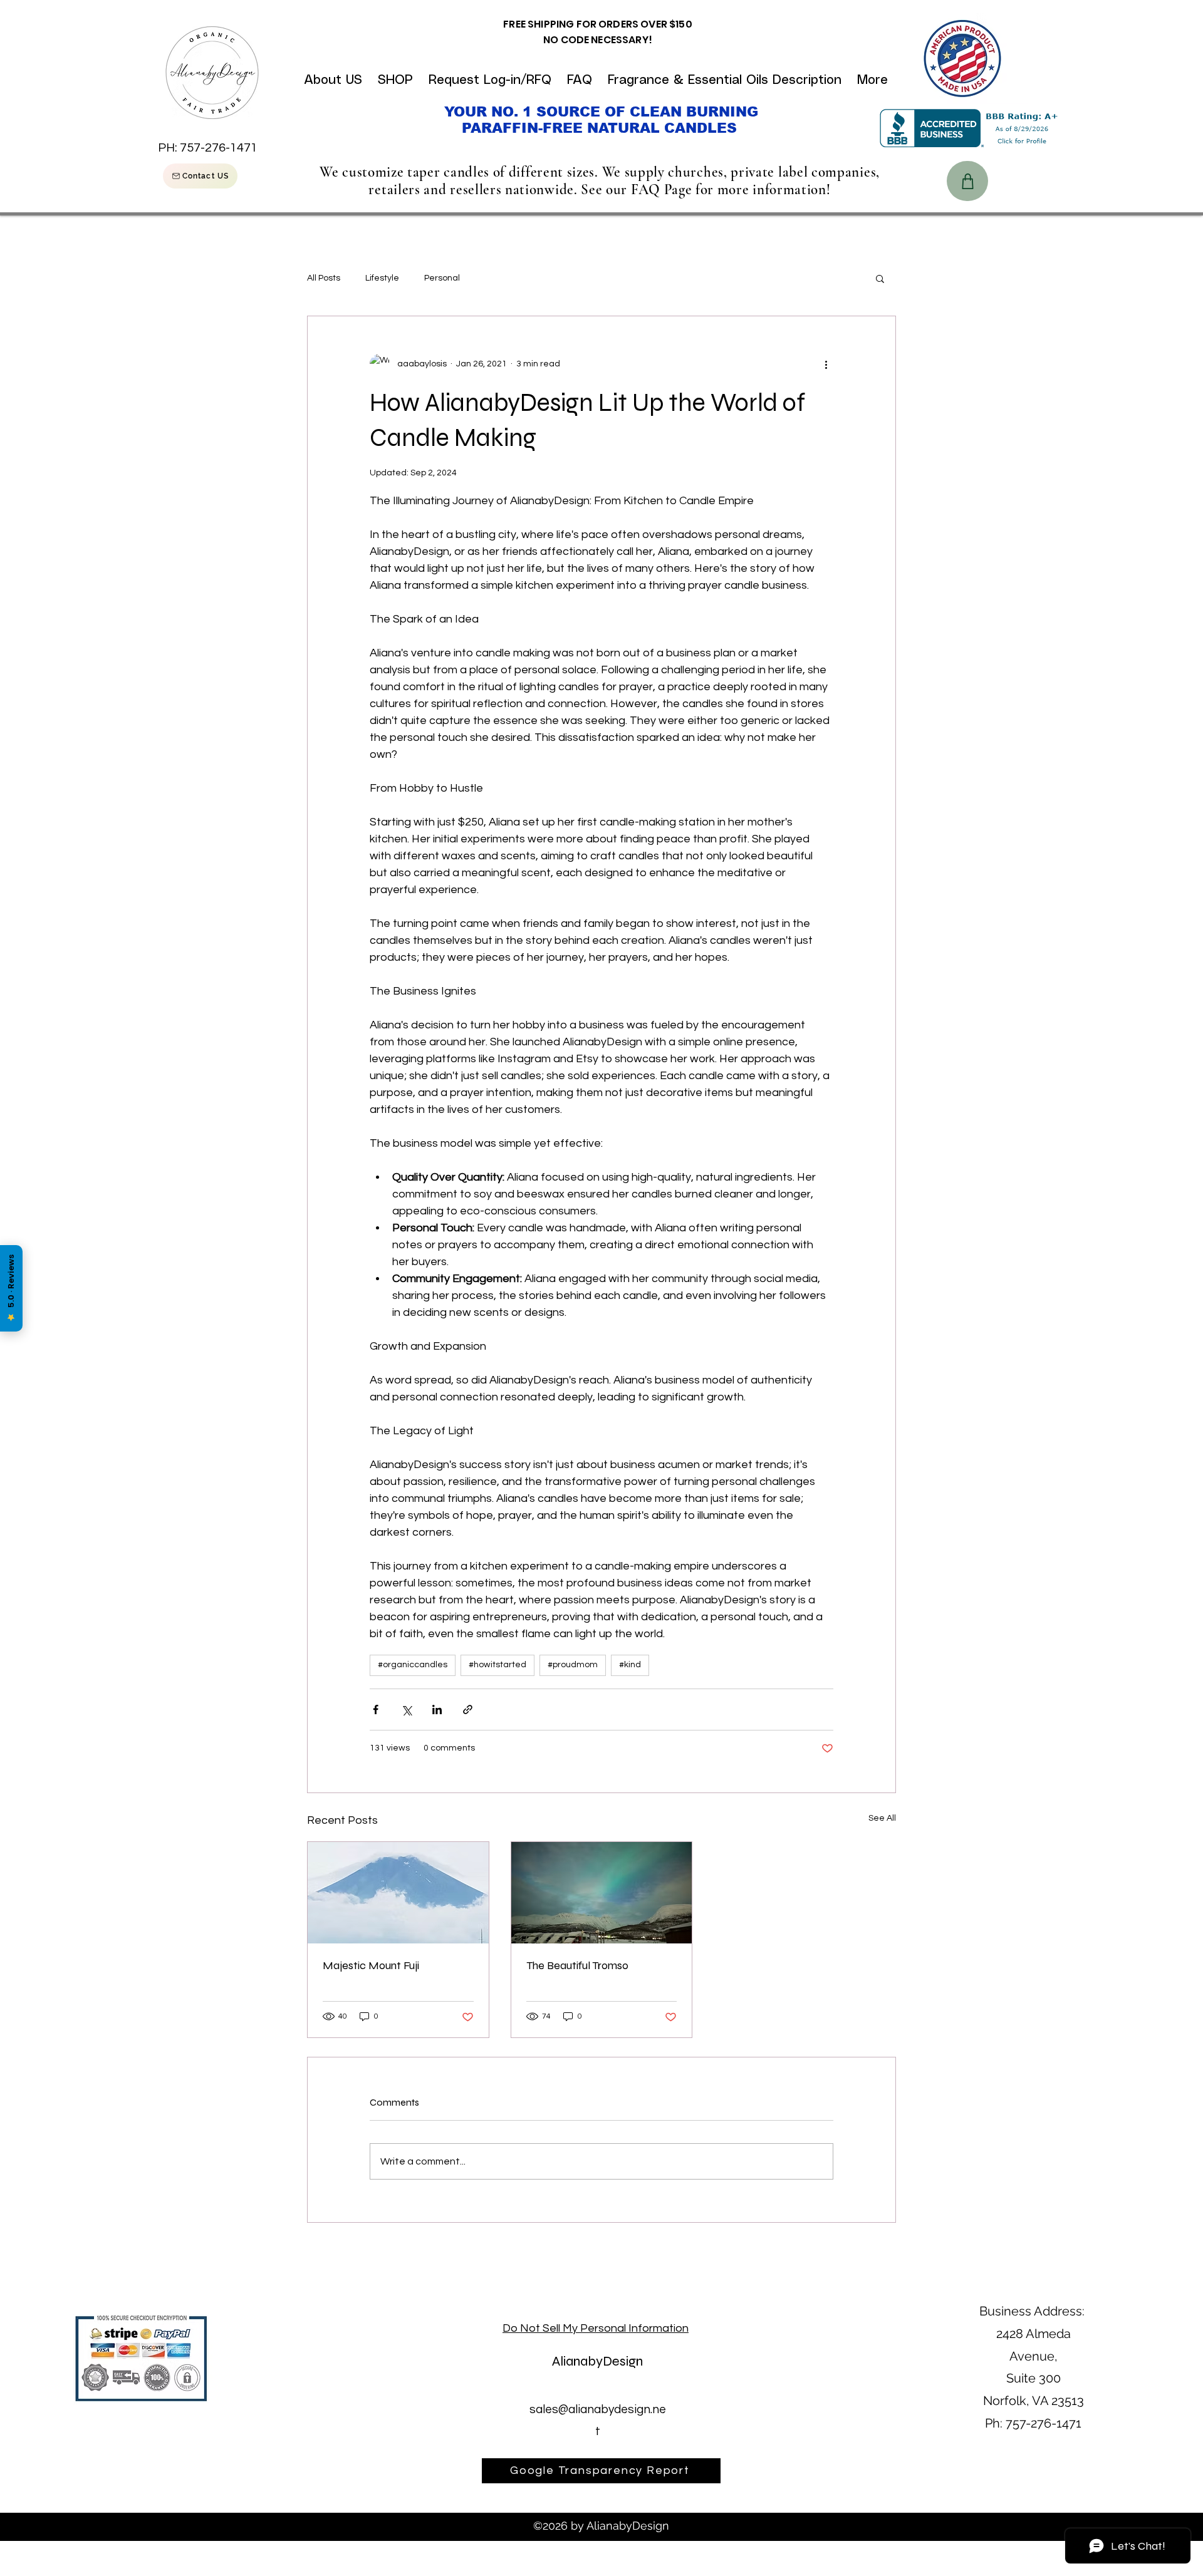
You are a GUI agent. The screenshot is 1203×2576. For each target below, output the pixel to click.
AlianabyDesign (597, 2361)
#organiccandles (413, 1665)
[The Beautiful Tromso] (602, 1893)
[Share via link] (468, 1710)
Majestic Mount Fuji (371, 1965)
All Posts (324, 278)
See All (882, 1818)
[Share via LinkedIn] (437, 1710)
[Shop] (967, 181)
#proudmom (573, 1665)
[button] (880, 278)
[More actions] (826, 364)
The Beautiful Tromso (577, 1965)
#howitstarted (497, 1665)
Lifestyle (382, 278)
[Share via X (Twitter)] (406, 1710)
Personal (442, 278)
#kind (630, 1665)
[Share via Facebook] (376, 1710)
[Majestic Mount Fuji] (398, 1893)
